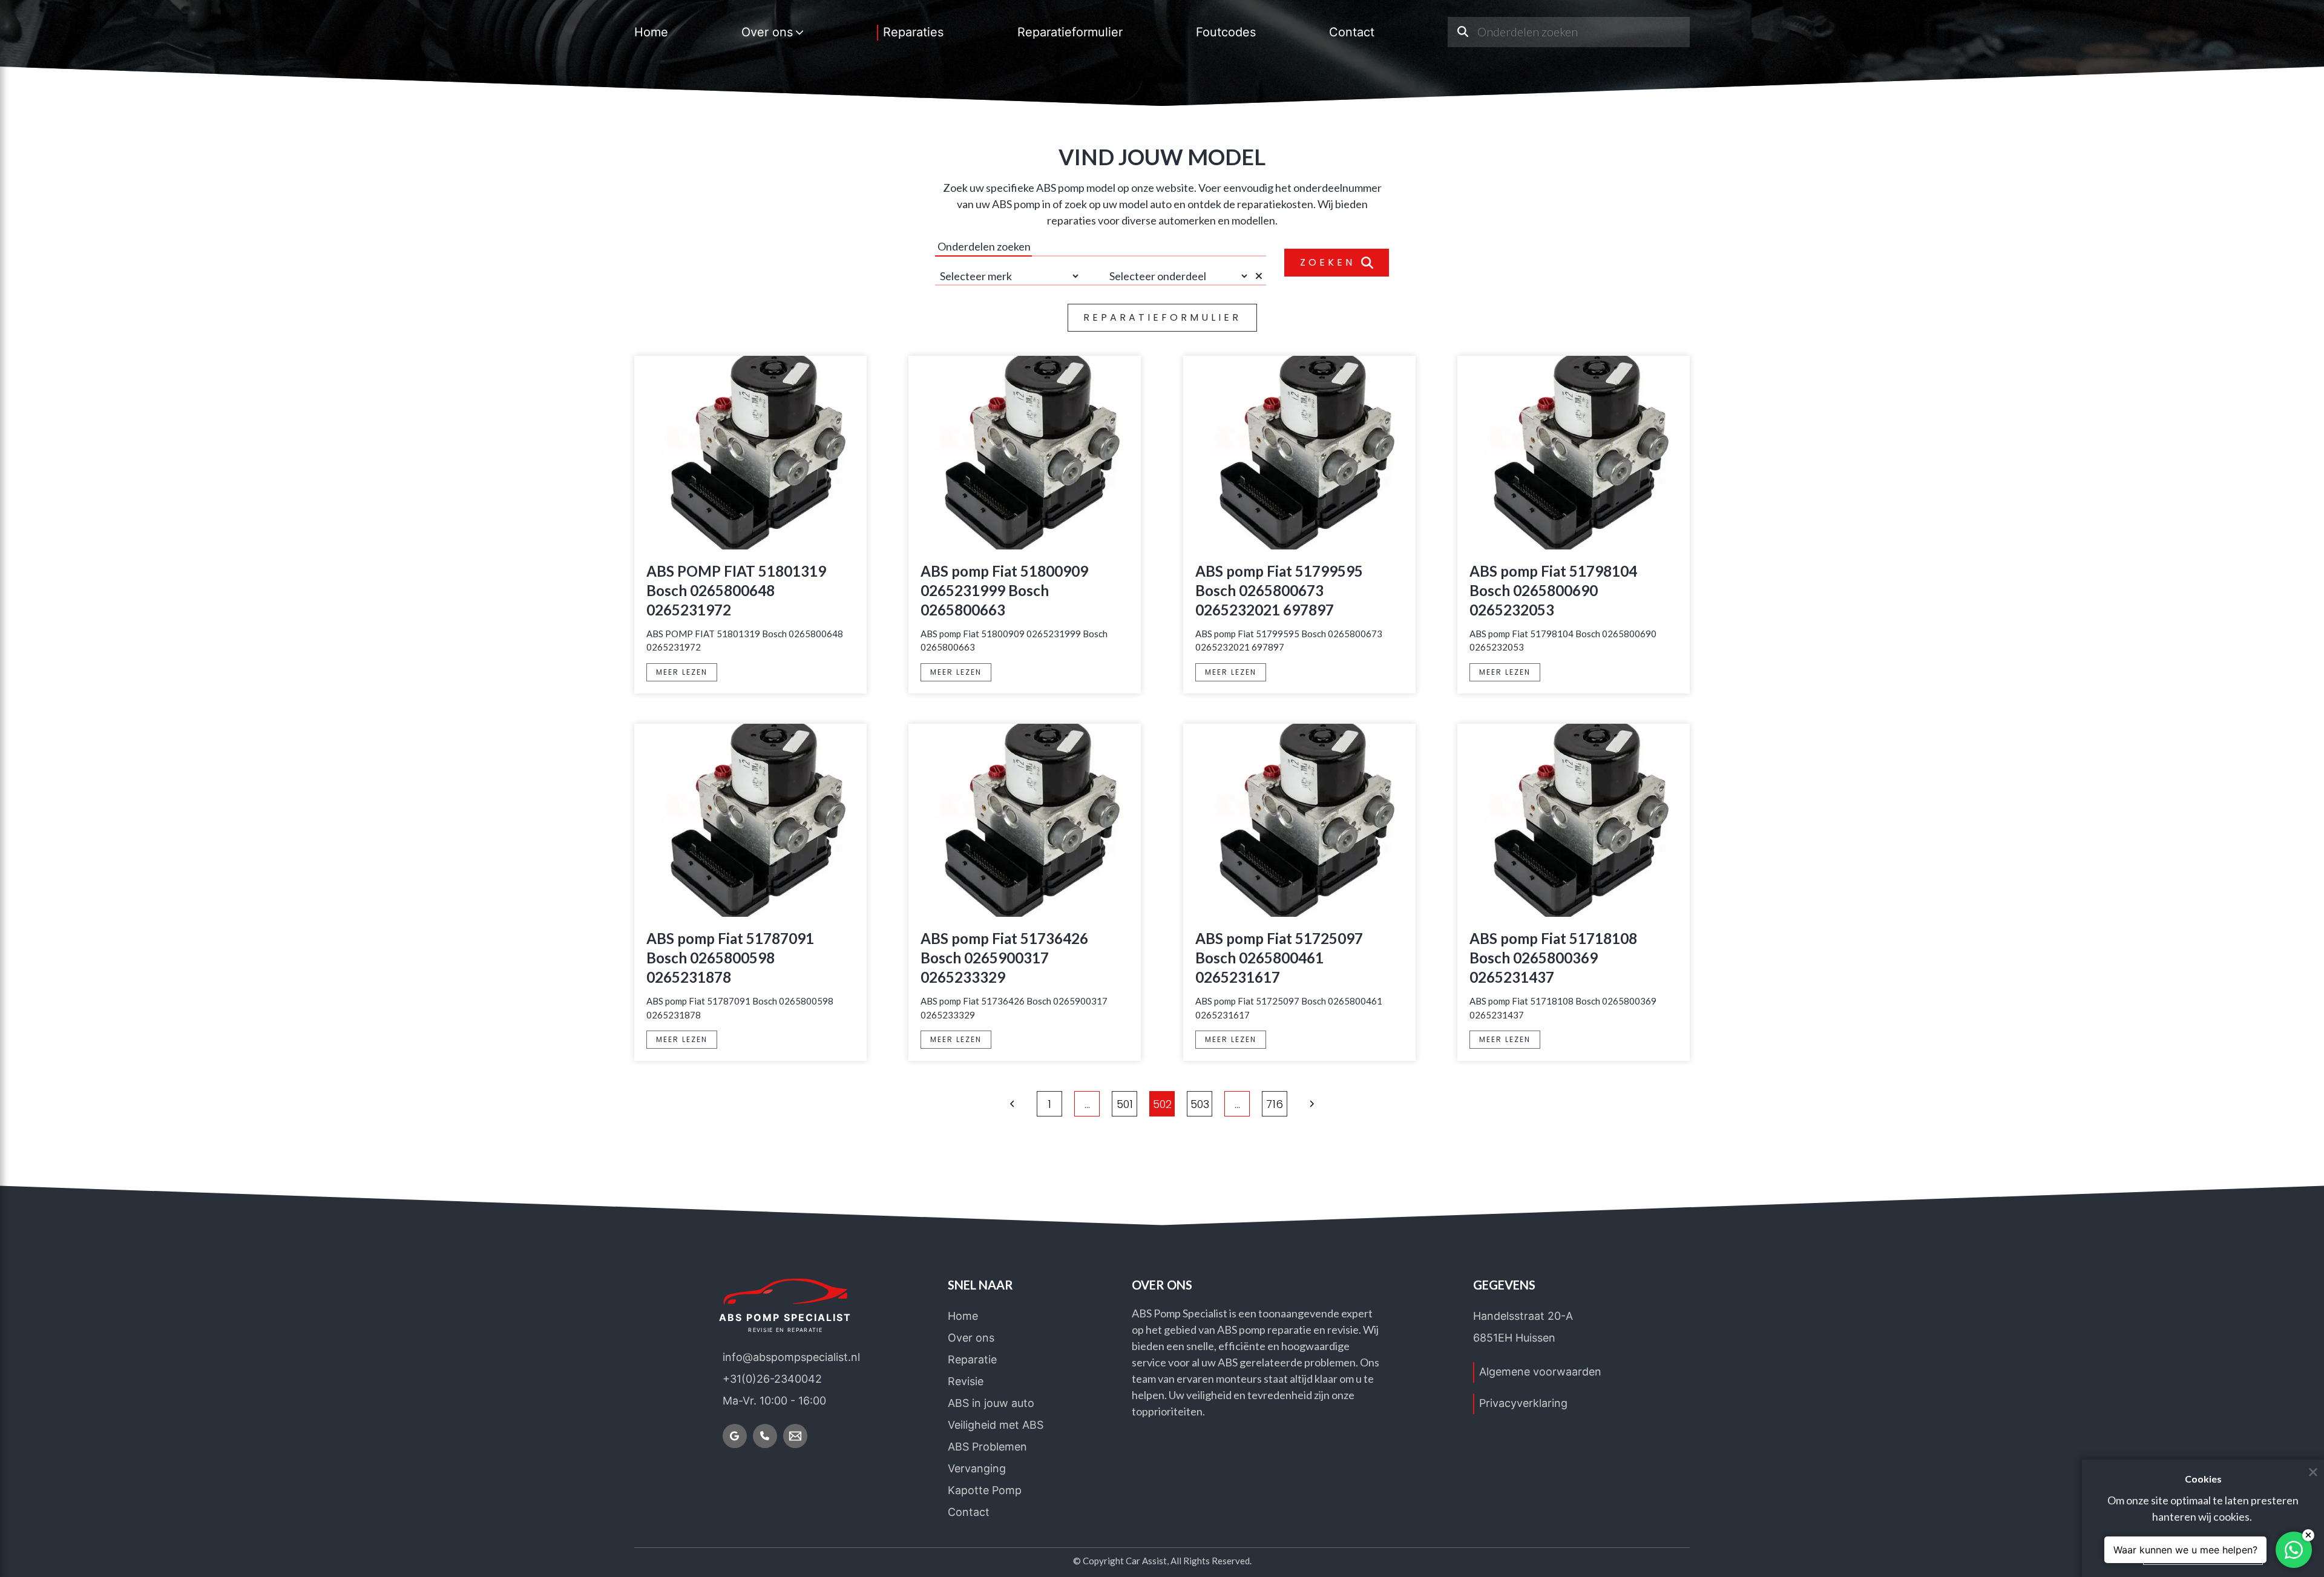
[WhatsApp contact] (2294, 1550)
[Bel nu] (765, 1436)
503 (1200, 1104)
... (1087, 1104)
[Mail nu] (795, 1436)
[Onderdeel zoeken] (1462, 32)
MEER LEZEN (682, 672)
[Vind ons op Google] (735, 1436)
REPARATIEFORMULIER (1162, 317)
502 (1162, 1104)
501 (1125, 1104)
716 (1275, 1104)
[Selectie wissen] (1261, 276)
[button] (1013, 1104)
